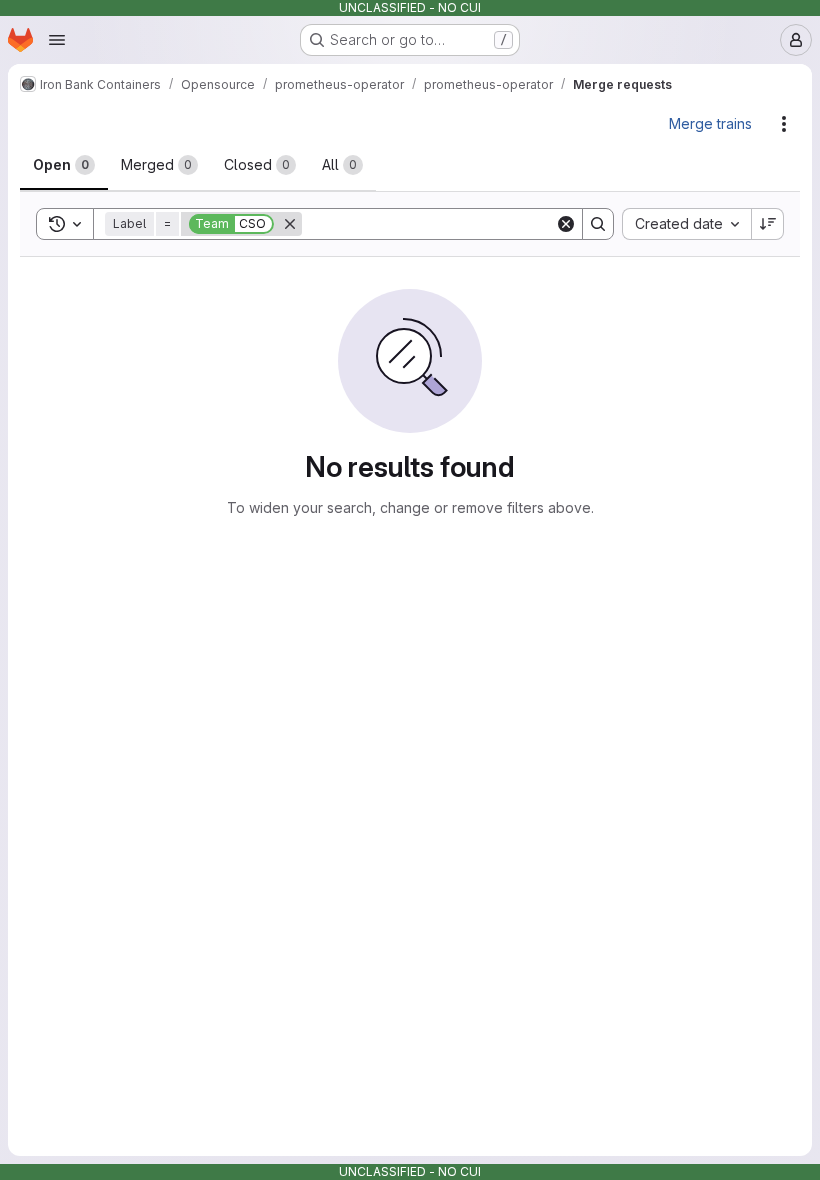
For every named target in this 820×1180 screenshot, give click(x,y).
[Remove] (290, 224)
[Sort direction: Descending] (768, 224)
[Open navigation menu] (57, 40)
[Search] (598, 224)
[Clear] (566, 224)
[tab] (64, 165)
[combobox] (686, 224)
